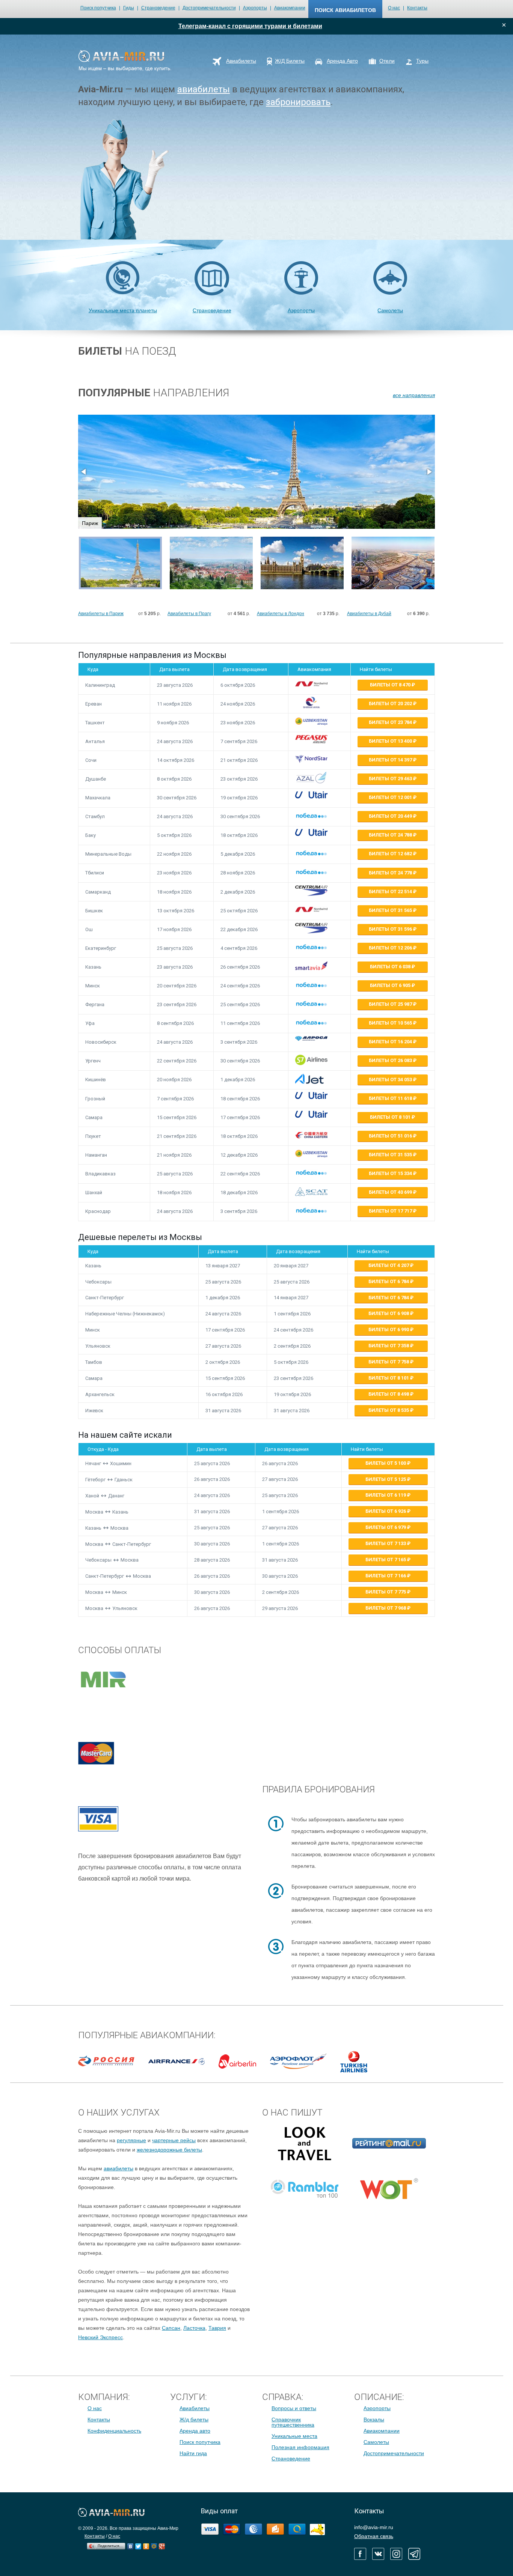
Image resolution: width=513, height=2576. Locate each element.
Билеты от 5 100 (386, 1463)
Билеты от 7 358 (389, 1346)
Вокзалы (374, 2420)
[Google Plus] (162, 2544)
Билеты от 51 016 (391, 1136)
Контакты (417, 8)
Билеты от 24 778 (391, 873)
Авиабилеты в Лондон (281, 614)
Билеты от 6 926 (386, 1511)
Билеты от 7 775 (386, 1592)
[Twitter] (138, 2544)
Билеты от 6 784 (389, 1281)
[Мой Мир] (154, 2544)
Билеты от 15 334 (391, 1173)
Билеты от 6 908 (389, 1313)
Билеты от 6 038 (391, 967)
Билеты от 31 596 (391, 929)
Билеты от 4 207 (389, 1265)
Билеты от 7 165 (386, 1560)
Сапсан (171, 2328)
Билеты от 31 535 (391, 1155)
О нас (394, 8)
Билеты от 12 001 (391, 797)
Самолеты (390, 310)
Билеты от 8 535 (389, 1410)
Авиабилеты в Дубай (369, 614)
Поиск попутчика (98, 8)
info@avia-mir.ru (374, 2527)
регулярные (131, 2140)
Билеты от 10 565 (391, 1023)
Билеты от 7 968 (386, 1608)
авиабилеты (204, 89)
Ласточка (194, 2328)
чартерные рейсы (174, 2140)
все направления (414, 395)
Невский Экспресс (100, 2337)
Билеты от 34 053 (391, 1080)
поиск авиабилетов (345, 10)
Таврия (217, 2328)
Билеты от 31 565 (391, 910)
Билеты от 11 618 (391, 1098)
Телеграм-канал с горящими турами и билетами (250, 26)
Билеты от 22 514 (391, 892)
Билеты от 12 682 (391, 854)
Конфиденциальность (114, 2431)
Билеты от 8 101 (391, 1117)
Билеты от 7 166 (386, 1576)
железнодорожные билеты (169, 2150)
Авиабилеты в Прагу (189, 614)
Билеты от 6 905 (391, 985)
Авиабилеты (195, 2408)
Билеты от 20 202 (391, 703)
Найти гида (193, 2453)
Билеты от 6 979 (386, 1527)
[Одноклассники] (146, 2544)
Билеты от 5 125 (386, 1479)
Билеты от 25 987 (391, 1004)
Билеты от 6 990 (389, 1329)
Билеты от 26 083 (391, 1060)
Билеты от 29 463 (391, 779)
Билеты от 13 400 (391, 741)
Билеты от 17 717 (391, 1211)
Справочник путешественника (293, 2422)
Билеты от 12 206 (391, 948)
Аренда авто (195, 2431)
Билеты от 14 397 (391, 760)
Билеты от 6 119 (386, 1495)
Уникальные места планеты (123, 310)
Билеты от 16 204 (391, 1042)
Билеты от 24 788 (391, 835)
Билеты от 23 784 (391, 722)
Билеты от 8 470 (391, 685)
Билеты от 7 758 (389, 1362)
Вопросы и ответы (294, 2408)
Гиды (129, 8)
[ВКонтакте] (131, 2544)
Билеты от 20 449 (391, 816)
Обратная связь (374, 2536)
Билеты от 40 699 (391, 1192)
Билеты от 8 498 (389, 1394)
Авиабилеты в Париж (101, 614)
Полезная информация (300, 2447)
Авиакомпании (290, 8)
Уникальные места (294, 2436)
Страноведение (158, 8)
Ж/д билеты (194, 2420)
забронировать (298, 102)
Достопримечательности (209, 8)
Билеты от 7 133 (386, 1543)
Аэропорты (255, 8)
